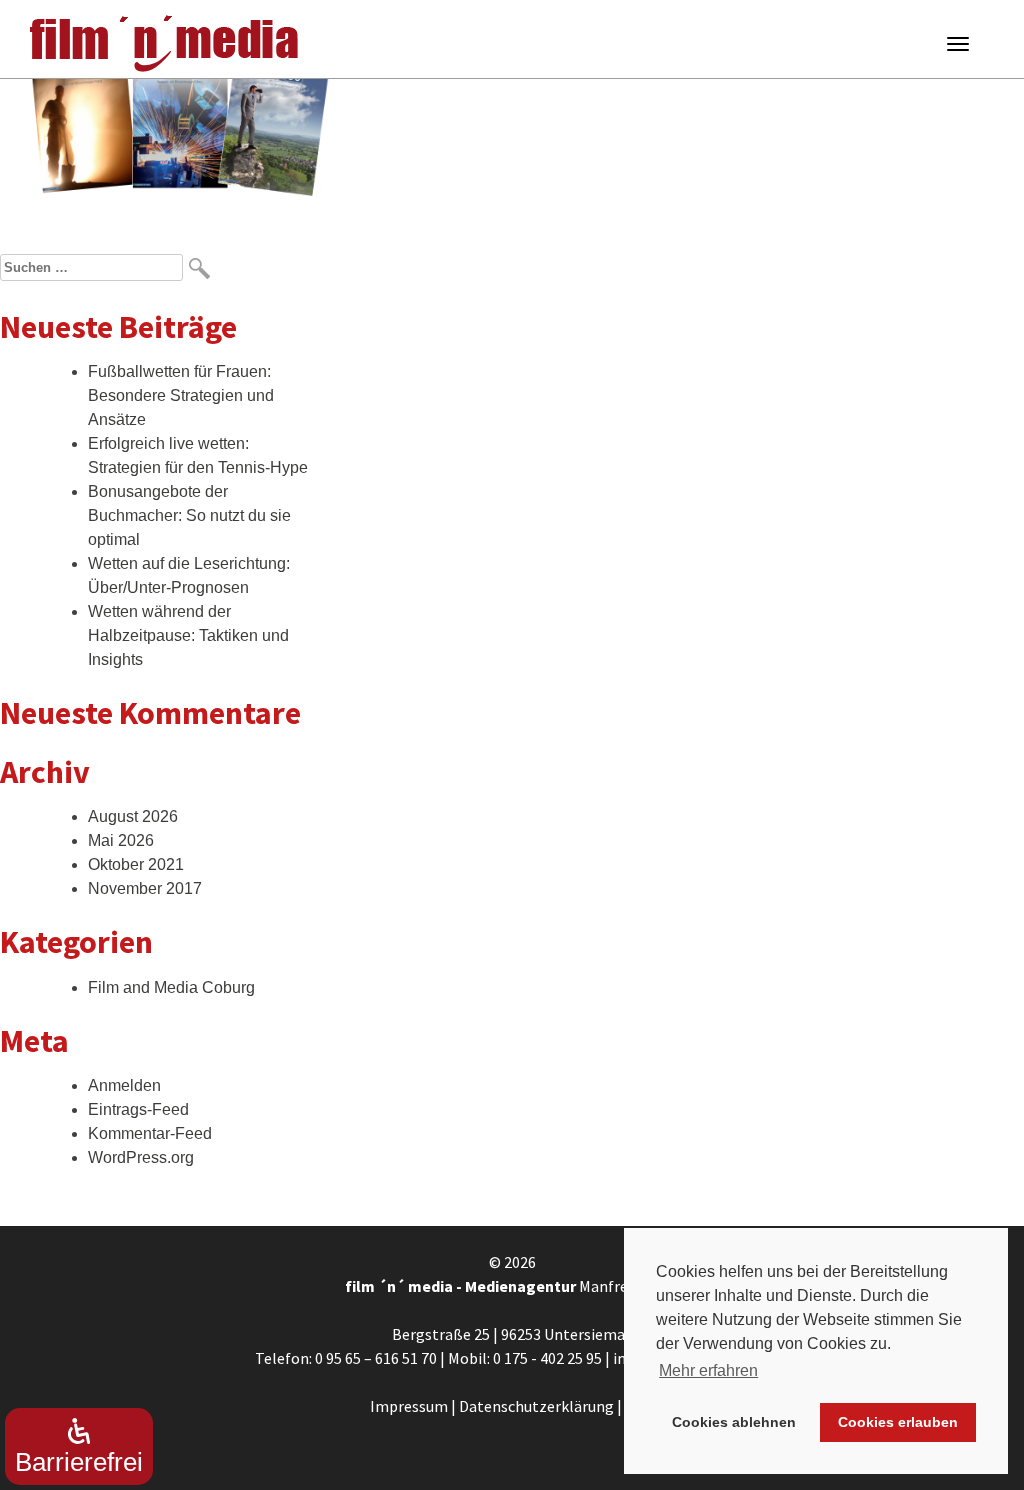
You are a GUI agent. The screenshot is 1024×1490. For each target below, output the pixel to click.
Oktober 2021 (136, 864)
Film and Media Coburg (171, 987)
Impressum (409, 1406)
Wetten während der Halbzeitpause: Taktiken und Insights (188, 635)
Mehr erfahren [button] (708, 1370)
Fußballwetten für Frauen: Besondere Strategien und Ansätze (181, 395)
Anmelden (124, 1085)
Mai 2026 (121, 840)
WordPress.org (141, 1157)
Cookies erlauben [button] (898, 1422)
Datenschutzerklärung (536, 1406)
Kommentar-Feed (150, 1133)
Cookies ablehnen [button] (734, 1422)
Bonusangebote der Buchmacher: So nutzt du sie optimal (189, 515)
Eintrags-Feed (138, 1109)
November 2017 (145, 888)
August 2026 (133, 816)
